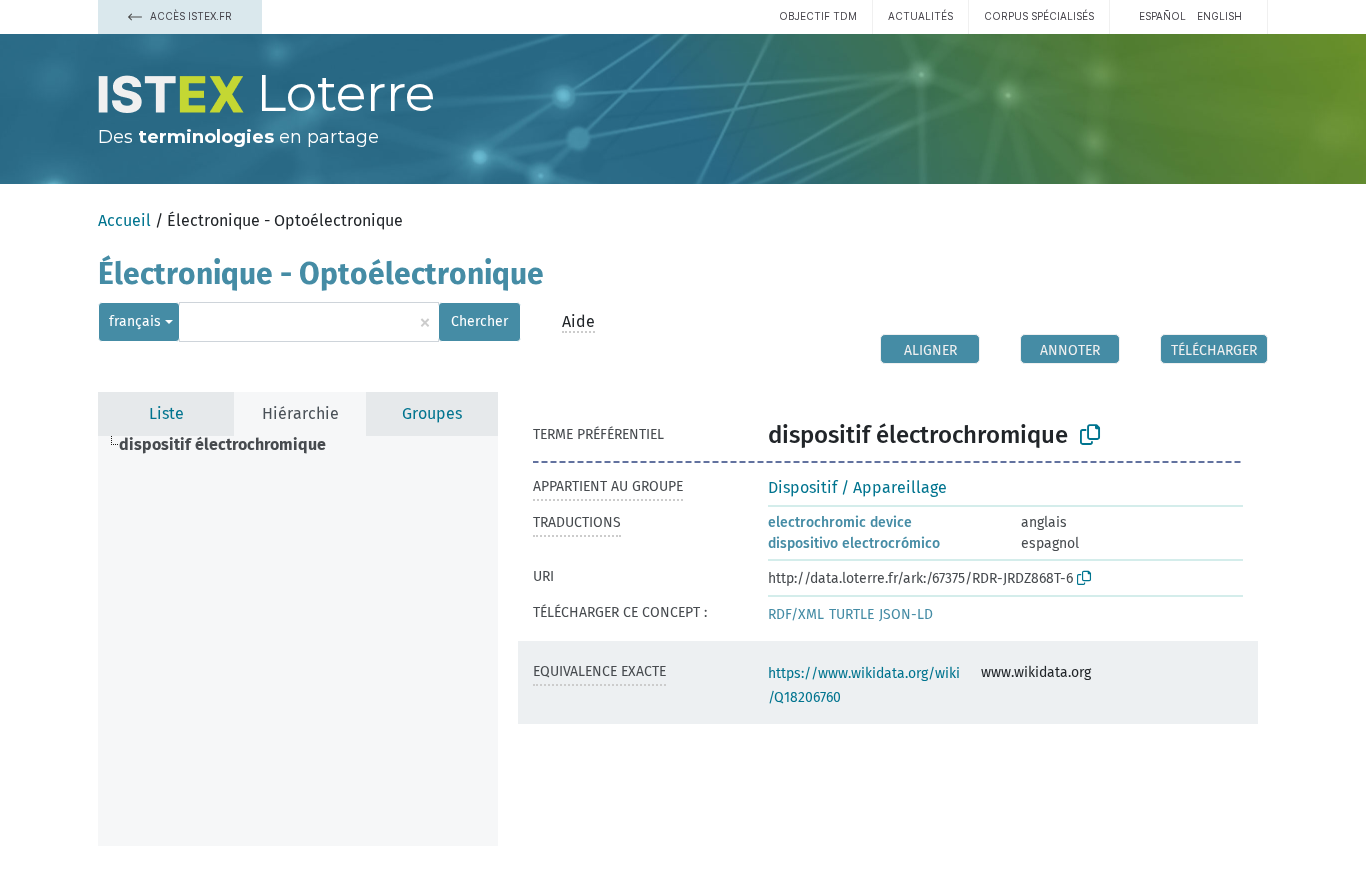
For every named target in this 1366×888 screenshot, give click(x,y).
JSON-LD (906, 614)
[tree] (298, 641)
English (1219, 16)
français (135, 321)
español (1162, 16)
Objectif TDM (818, 16)
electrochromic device (840, 522)
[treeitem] (231, 445)
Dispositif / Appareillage (857, 487)
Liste (166, 413)
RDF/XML (796, 614)
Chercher (479, 321)
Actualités (920, 16)
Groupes (432, 413)
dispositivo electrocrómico (854, 543)
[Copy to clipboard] (1090, 435)
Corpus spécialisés (1039, 16)
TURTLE (851, 614)
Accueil (124, 220)
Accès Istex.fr (189, 16)
